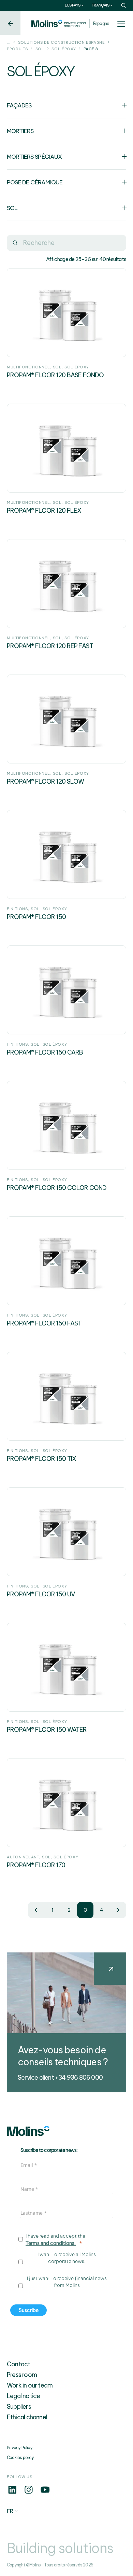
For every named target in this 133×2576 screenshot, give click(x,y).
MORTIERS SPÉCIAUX (34, 156)
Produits (17, 49)
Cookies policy (20, 2457)
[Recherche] (15, 243)
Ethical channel (27, 2417)
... (9, 42)
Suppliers (19, 2407)
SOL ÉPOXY (64, 49)
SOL (40, 49)
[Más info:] (12, 2493)
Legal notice (23, 2396)
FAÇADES (19, 105)
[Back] (10, 23)
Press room (22, 2375)
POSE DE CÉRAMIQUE (35, 182)
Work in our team (30, 2385)
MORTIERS (20, 131)
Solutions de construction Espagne (62, 42)
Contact (18, 2364)
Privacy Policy (20, 2448)
